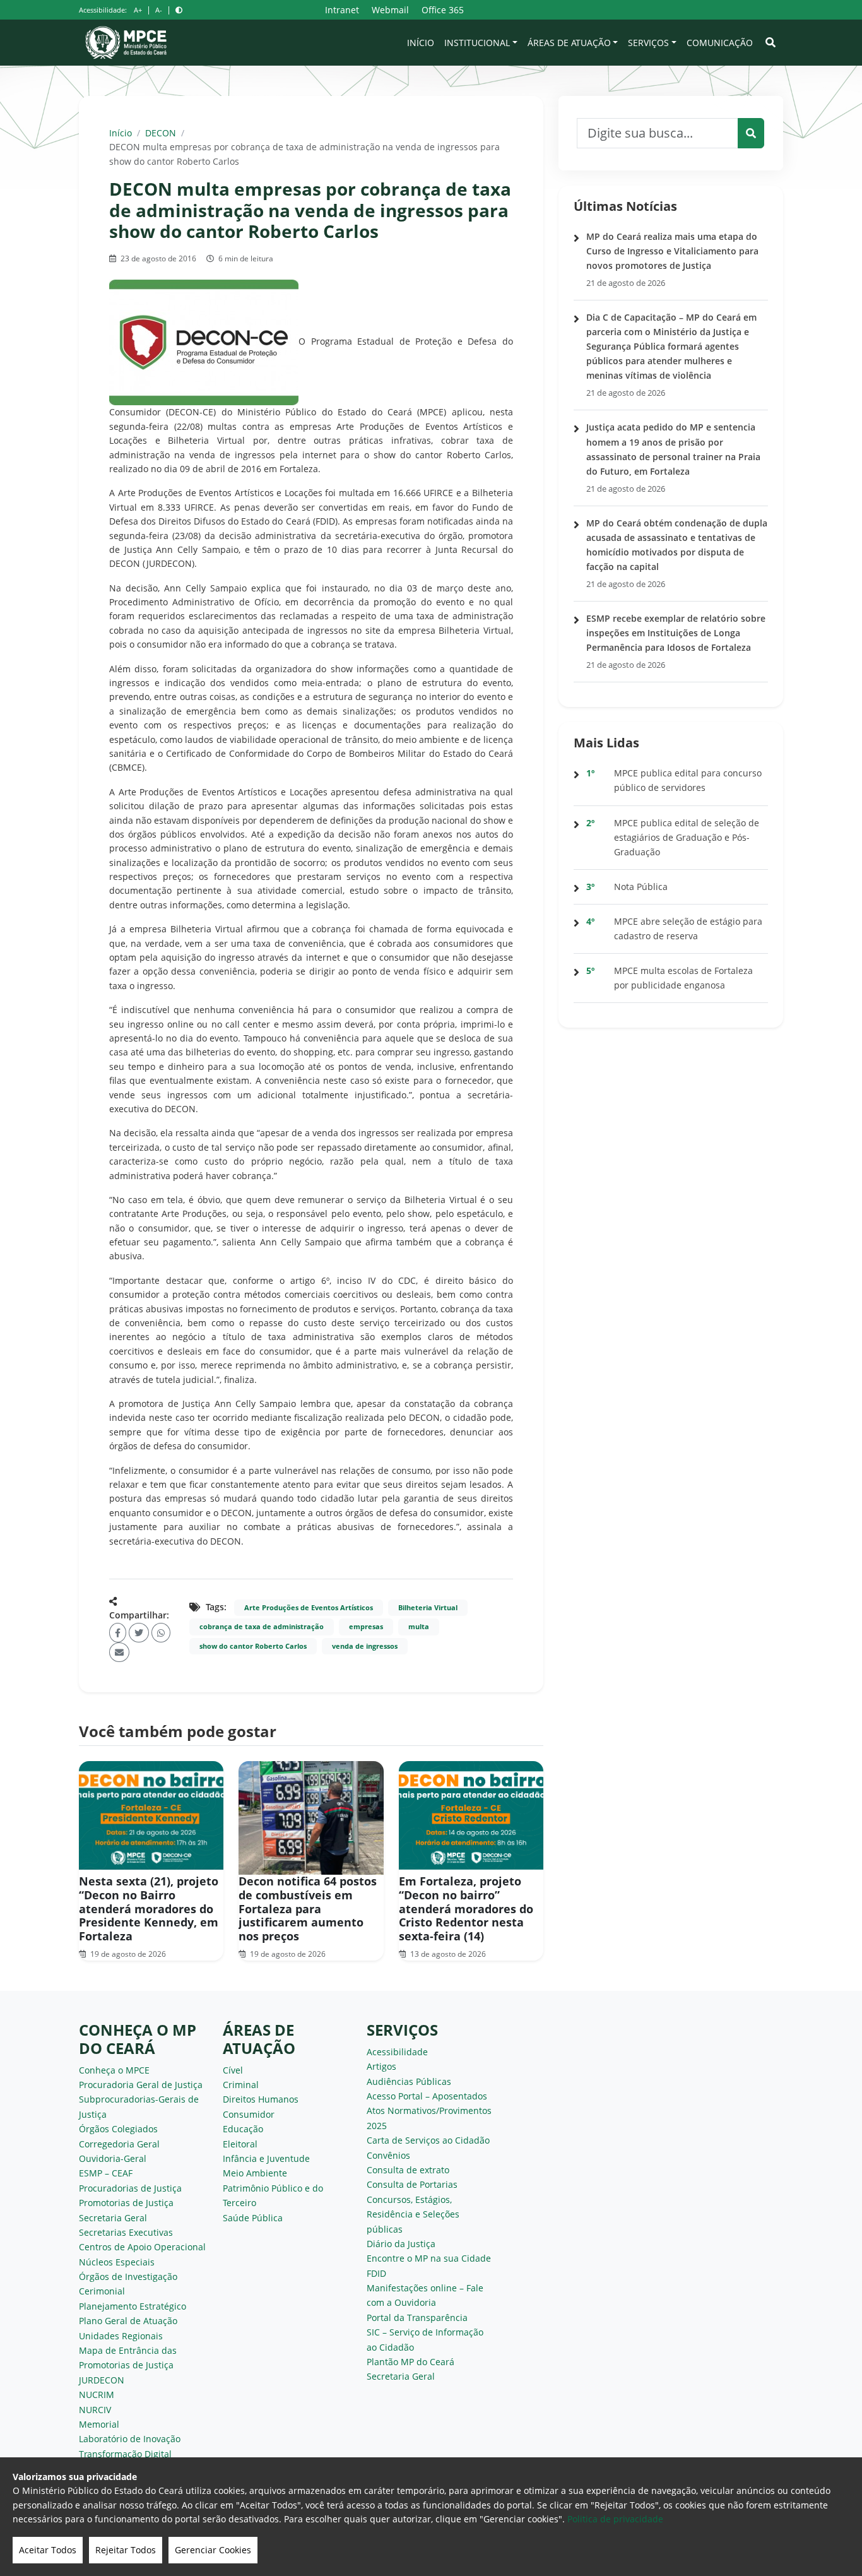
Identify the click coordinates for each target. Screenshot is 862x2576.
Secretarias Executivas (126, 2232)
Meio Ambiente (255, 2173)
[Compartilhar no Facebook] (118, 1633)
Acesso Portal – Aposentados (427, 2096)
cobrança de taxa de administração (262, 1627)
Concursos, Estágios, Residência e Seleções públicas (413, 2214)
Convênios (388, 2155)
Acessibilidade (397, 2052)
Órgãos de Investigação (128, 2276)
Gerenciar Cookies (213, 2550)
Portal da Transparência (417, 2318)
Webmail (390, 10)
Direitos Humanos (261, 2099)
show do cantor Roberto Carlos (253, 1646)
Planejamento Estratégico (133, 2306)
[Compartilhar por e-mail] (119, 1652)
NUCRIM (97, 2395)
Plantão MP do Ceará (410, 2362)
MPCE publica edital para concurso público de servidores (688, 780)
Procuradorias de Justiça (130, 2188)
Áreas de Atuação (569, 43)
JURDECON (102, 2380)
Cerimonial (102, 2291)
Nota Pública (641, 887)
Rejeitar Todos (126, 2550)
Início (421, 43)
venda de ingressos (365, 1646)
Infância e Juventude (266, 2158)
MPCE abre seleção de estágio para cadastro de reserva (688, 929)
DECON (161, 133)
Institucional (477, 43)
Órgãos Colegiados (118, 2129)
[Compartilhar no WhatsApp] (161, 1633)
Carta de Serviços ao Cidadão (428, 2140)
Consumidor (249, 2114)
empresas (366, 1627)
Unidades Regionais (121, 2336)
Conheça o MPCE (114, 2070)
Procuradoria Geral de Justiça (141, 2085)
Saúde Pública (253, 2218)
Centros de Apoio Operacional (142, 2247)
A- (159, 10)
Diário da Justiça (401, 2244)
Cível (233, 2070)
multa (419, 1627)
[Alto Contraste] (179, 10)
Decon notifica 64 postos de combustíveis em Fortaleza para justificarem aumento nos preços (308, 1908)
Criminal (241, 2085)
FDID (376, 2273)
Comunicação (720, 43)
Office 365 (443, 10)
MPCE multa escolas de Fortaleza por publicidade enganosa (683, 978)
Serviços (648, 43)
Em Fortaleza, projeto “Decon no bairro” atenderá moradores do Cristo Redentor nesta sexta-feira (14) (466, 1908)
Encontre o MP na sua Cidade (429, 2258)
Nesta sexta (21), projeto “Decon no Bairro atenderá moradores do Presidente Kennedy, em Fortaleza (149, 1908)
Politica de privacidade (615, 2519)
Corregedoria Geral (119, 2144)
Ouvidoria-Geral (113, 2158)
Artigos (381, 2066)
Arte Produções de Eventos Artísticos (309, 1608)
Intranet (342, 10)
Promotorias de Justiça (126, 2203)
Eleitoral (240, 2144)
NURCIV (95, 2410)
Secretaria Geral (113, 2218)
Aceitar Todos (48, 2550)
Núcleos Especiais (117, 2262)
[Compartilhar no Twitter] (139, 1633)
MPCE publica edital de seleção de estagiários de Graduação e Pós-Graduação (687, 837)
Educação (243, 2129)
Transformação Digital (125, 2454)
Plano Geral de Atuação (128, 2321)
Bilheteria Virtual (428, 1608)
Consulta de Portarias (412, 2184)
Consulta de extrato (408, 2170)
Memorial (99, 2424)
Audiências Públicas (409, 2081)
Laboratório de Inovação (130, 2439)
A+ (138, 10)
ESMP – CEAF (106, 2173)
